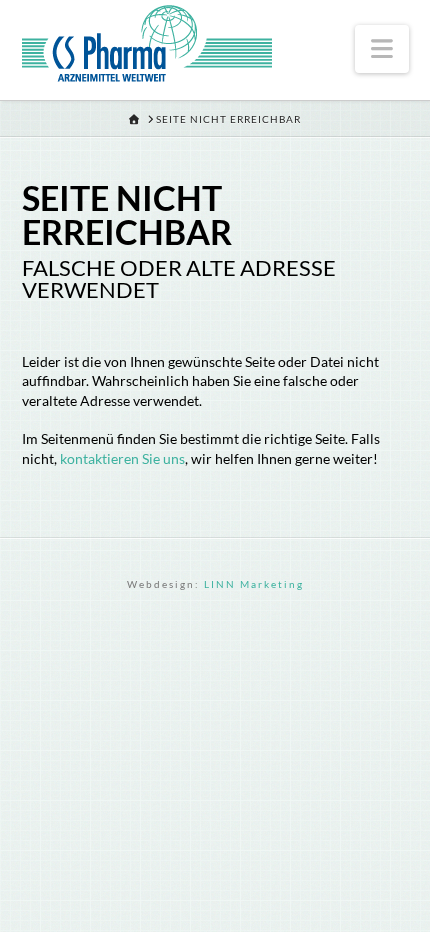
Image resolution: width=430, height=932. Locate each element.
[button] (381, 49)
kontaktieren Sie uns (122, 458)
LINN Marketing (254, 584)
